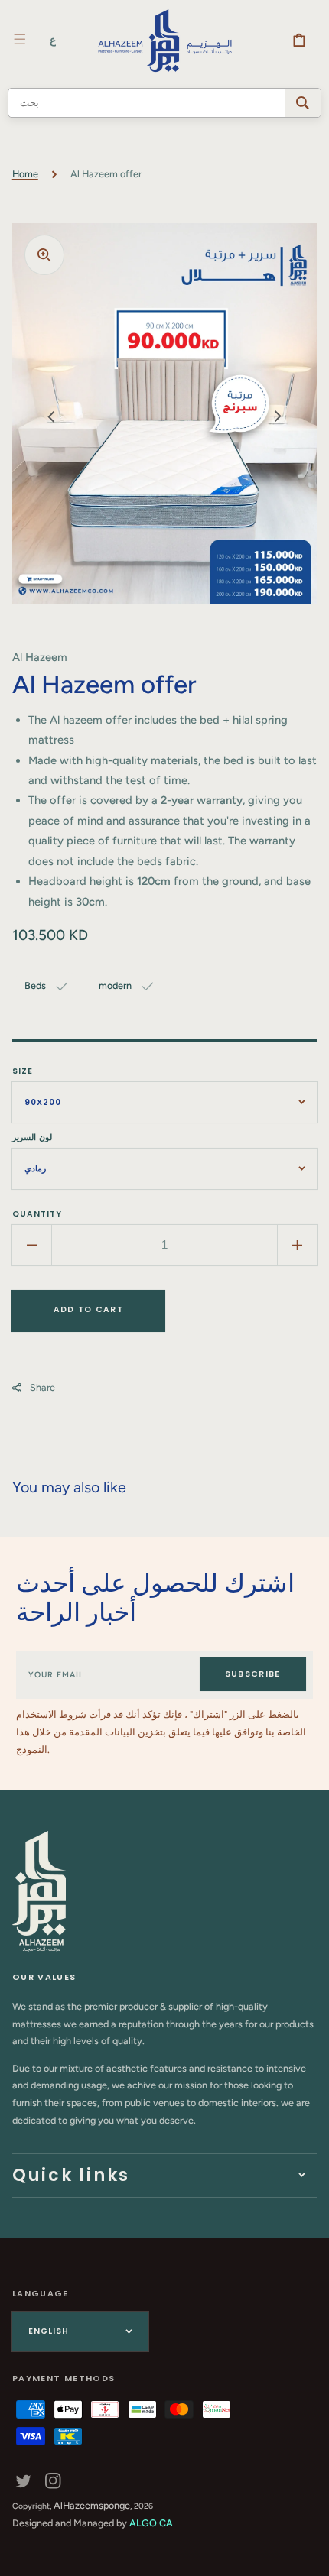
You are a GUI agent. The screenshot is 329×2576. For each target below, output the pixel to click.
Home (25, 174)
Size (23, 1071)
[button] (20, 39)
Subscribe (253, 1674)
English (49, 2331)
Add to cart (88, 1309)
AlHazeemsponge (92, 2505)
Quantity (37, 1214)
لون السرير (32, 1137)
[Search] (303, 103)
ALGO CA (151, 2523)
